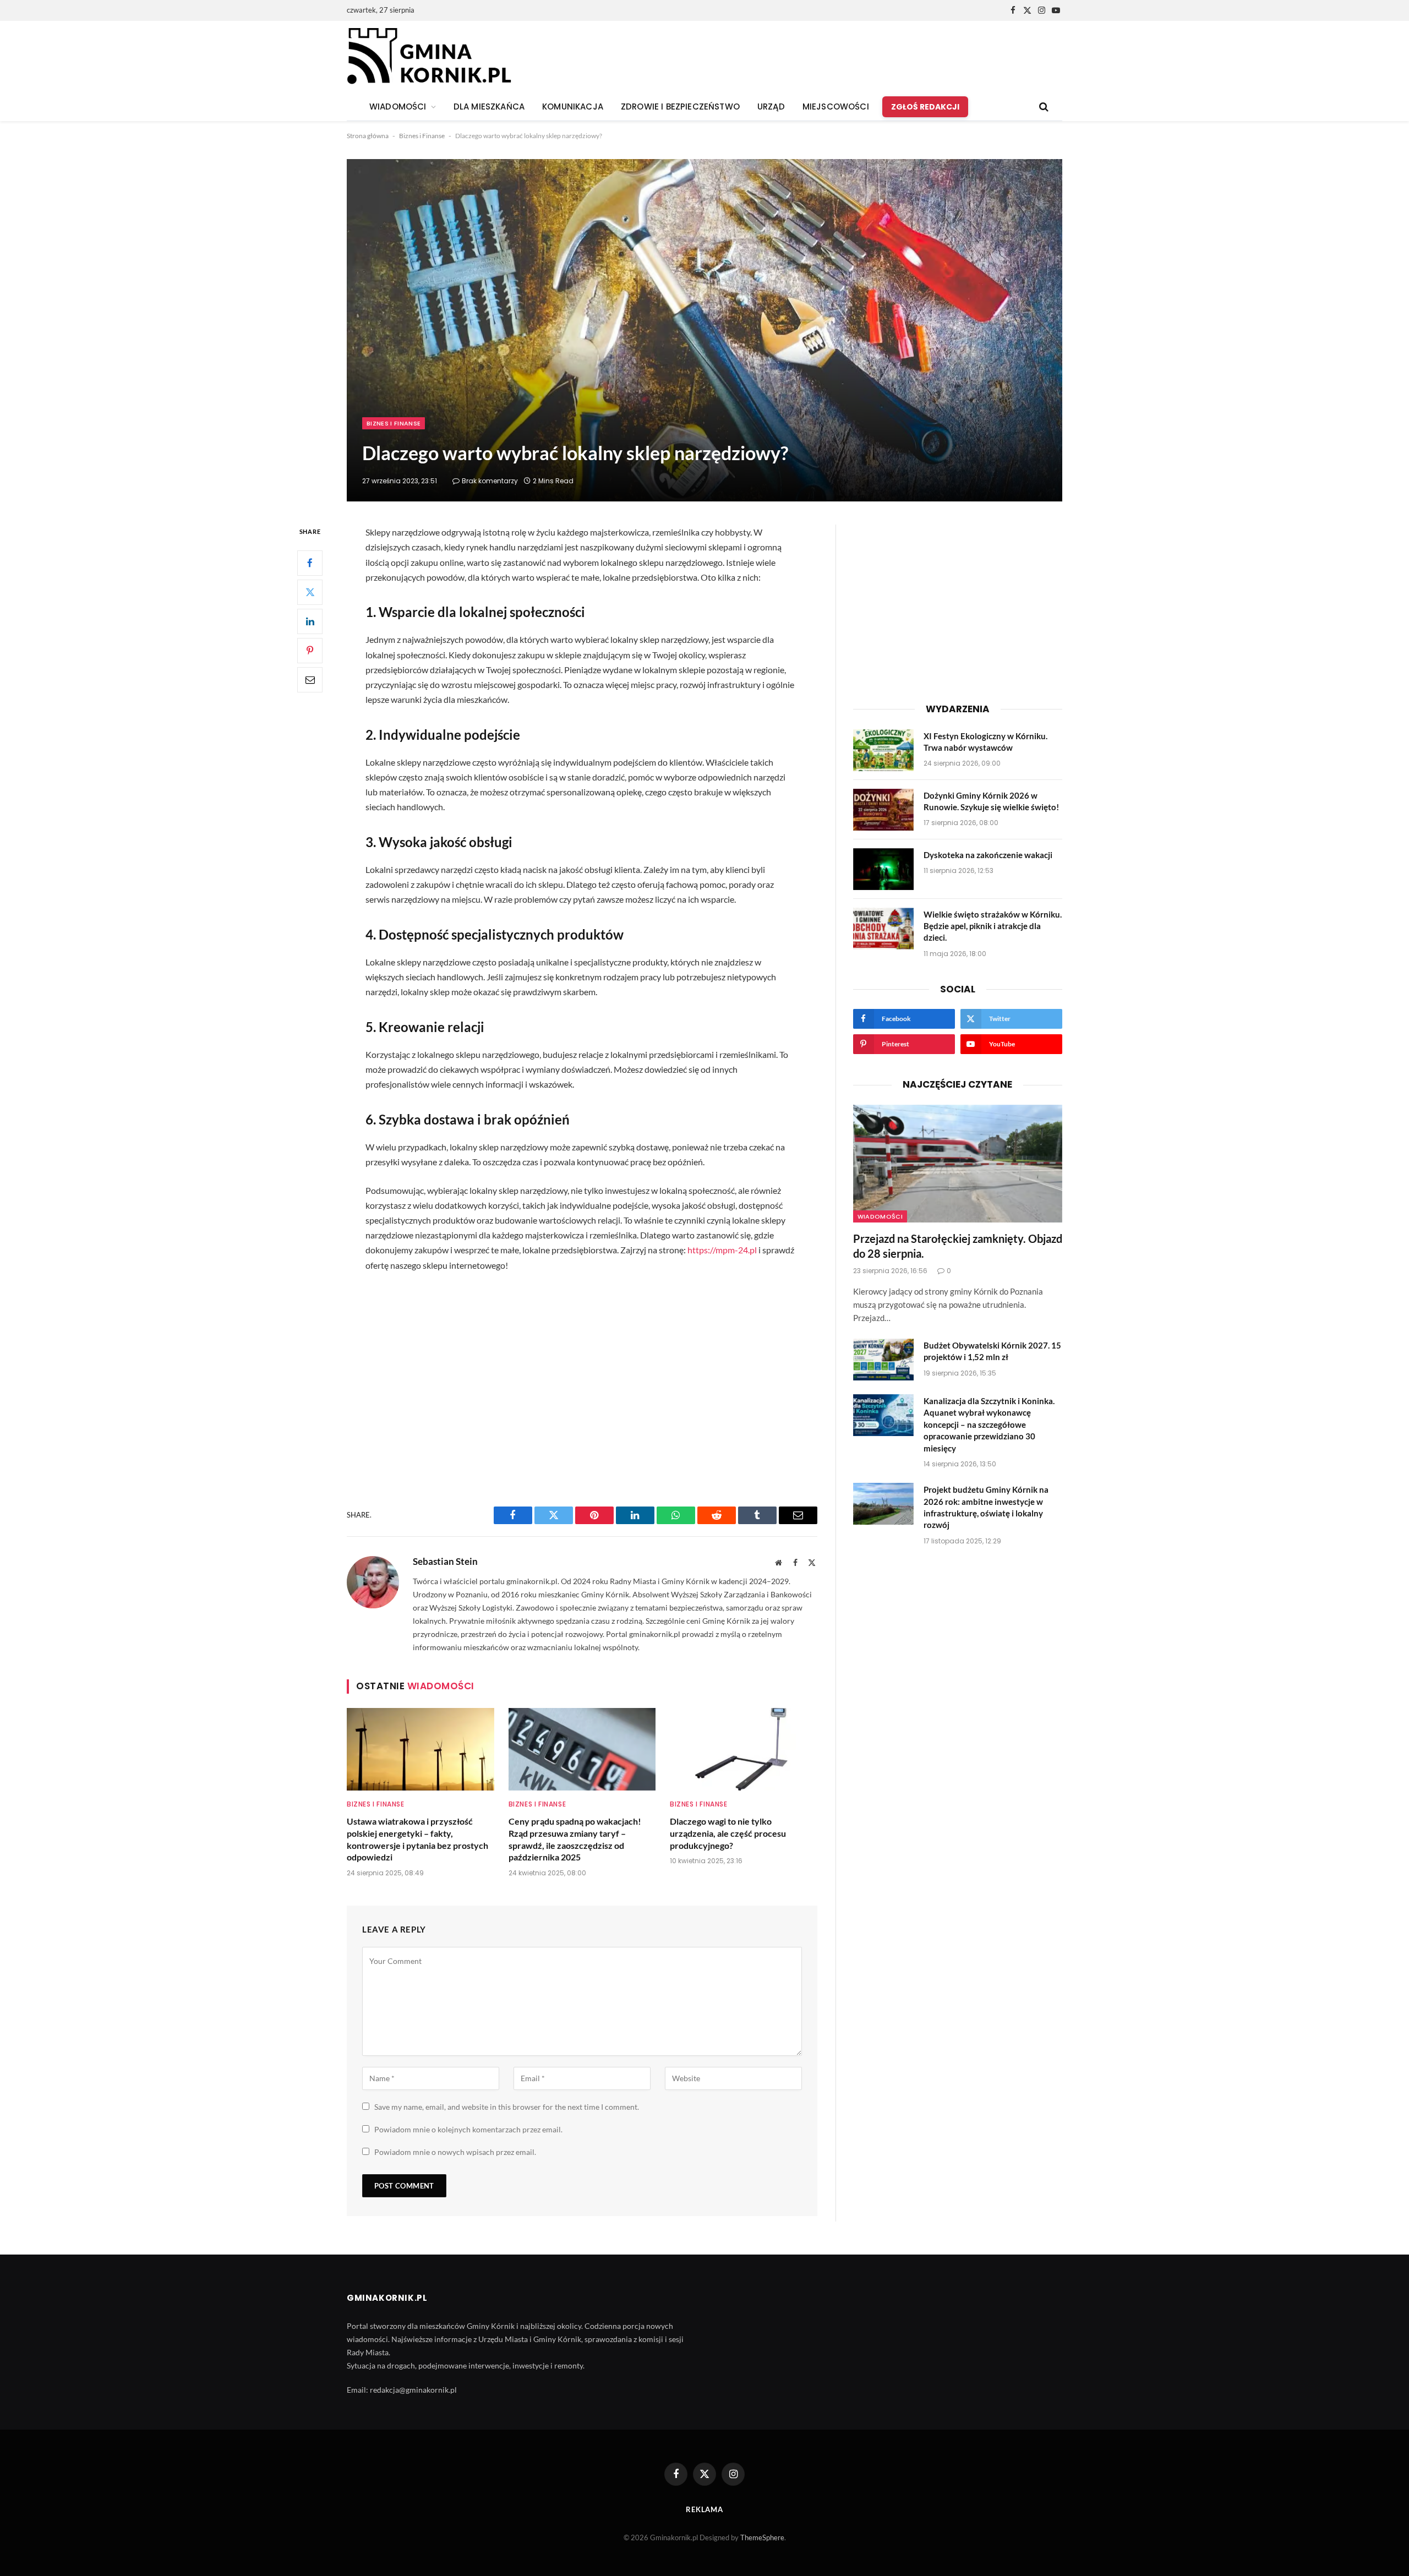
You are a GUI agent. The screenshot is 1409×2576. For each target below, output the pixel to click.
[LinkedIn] (310, 621)
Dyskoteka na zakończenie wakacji (988, 855)
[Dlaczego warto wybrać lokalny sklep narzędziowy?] (704, 330)
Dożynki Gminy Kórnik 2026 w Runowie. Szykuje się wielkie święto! (991, 801)
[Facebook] (310, 563)
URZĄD (771, 107)
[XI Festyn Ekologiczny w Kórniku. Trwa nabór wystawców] (883, 750)
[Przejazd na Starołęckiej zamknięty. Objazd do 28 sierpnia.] (958, 1164)
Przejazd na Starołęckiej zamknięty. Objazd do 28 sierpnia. (958, 1246)
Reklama (704, 2509)
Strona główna (368, 136)
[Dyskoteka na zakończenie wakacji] (883, 869)
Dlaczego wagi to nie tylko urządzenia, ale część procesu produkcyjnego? (728, 1833)
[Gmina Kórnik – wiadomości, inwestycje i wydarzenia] (429, 57)
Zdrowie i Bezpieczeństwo (680, 107)
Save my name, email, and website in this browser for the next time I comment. (507, 2107)
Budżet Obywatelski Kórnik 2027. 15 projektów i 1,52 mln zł (992, 1351)
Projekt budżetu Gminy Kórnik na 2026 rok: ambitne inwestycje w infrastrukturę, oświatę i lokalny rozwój (986, 1507)
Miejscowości (836, 107)
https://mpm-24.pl (722, 1250)
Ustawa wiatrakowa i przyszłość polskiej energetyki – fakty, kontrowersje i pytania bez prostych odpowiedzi (417, 1839)
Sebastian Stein (445, 1562)
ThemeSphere (762, 2537)
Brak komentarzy (490, 481)
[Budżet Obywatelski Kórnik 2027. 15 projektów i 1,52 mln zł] (883, 1360)
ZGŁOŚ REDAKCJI (925, 107)
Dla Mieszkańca (489, 107)
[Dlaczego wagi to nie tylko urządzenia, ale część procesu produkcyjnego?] (744, 1749)
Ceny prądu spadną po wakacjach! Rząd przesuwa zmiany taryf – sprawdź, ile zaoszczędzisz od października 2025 (575, 1839)
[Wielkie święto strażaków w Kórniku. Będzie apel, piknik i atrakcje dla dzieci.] (883, 929)
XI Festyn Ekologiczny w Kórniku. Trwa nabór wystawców (985, 742)
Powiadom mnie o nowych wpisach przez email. (455, 2152)
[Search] (1043, 107)
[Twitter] (310, 592)
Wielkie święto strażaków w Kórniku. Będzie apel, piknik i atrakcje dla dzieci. (993, 926)
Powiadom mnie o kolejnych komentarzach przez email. (468, 2129)
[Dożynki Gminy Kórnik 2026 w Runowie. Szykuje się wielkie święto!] (883, 810)
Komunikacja (573, 107)
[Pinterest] (310, 651)
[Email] (310, 680)
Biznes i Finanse (422, 136)
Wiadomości (880, 1216)
